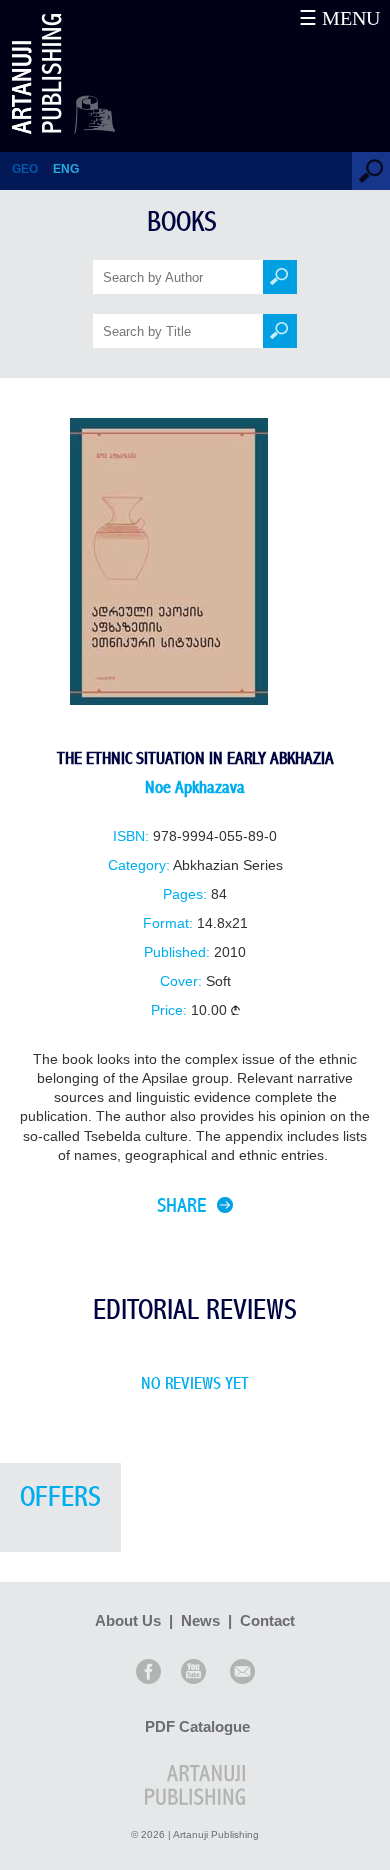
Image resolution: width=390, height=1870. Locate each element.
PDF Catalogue (197, 1726)
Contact (267, 1620)
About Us (128, 1620)
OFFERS (60, 1497)
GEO (25, 169)
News (200, 1620)
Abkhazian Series (228, 865)
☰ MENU (339, 18)
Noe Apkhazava (195, 787)
